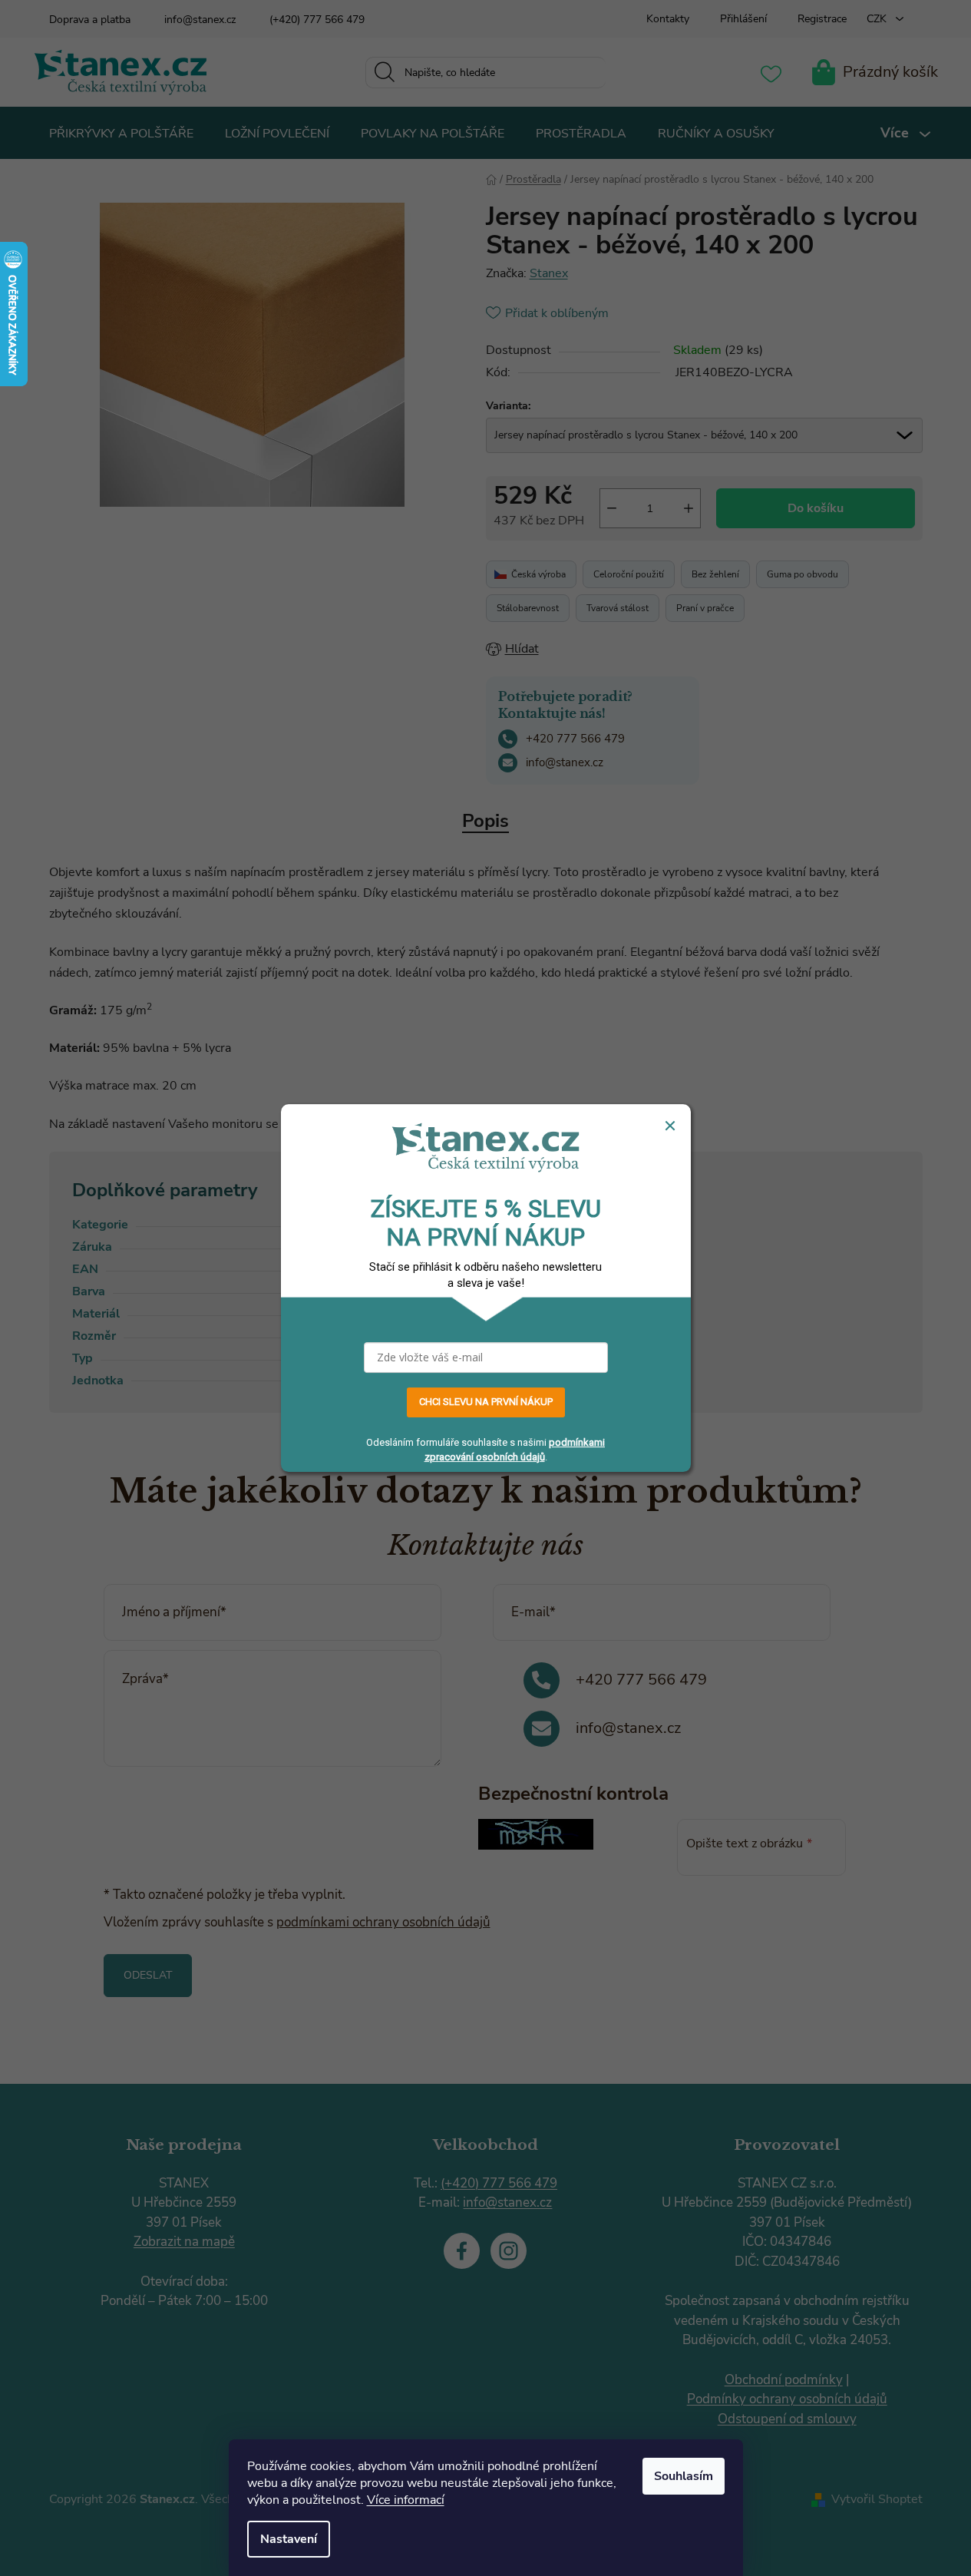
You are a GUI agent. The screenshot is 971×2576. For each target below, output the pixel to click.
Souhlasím (684, 2476)
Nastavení (289, 2539)
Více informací (406, 2500)
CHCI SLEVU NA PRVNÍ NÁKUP (486, 1402)
